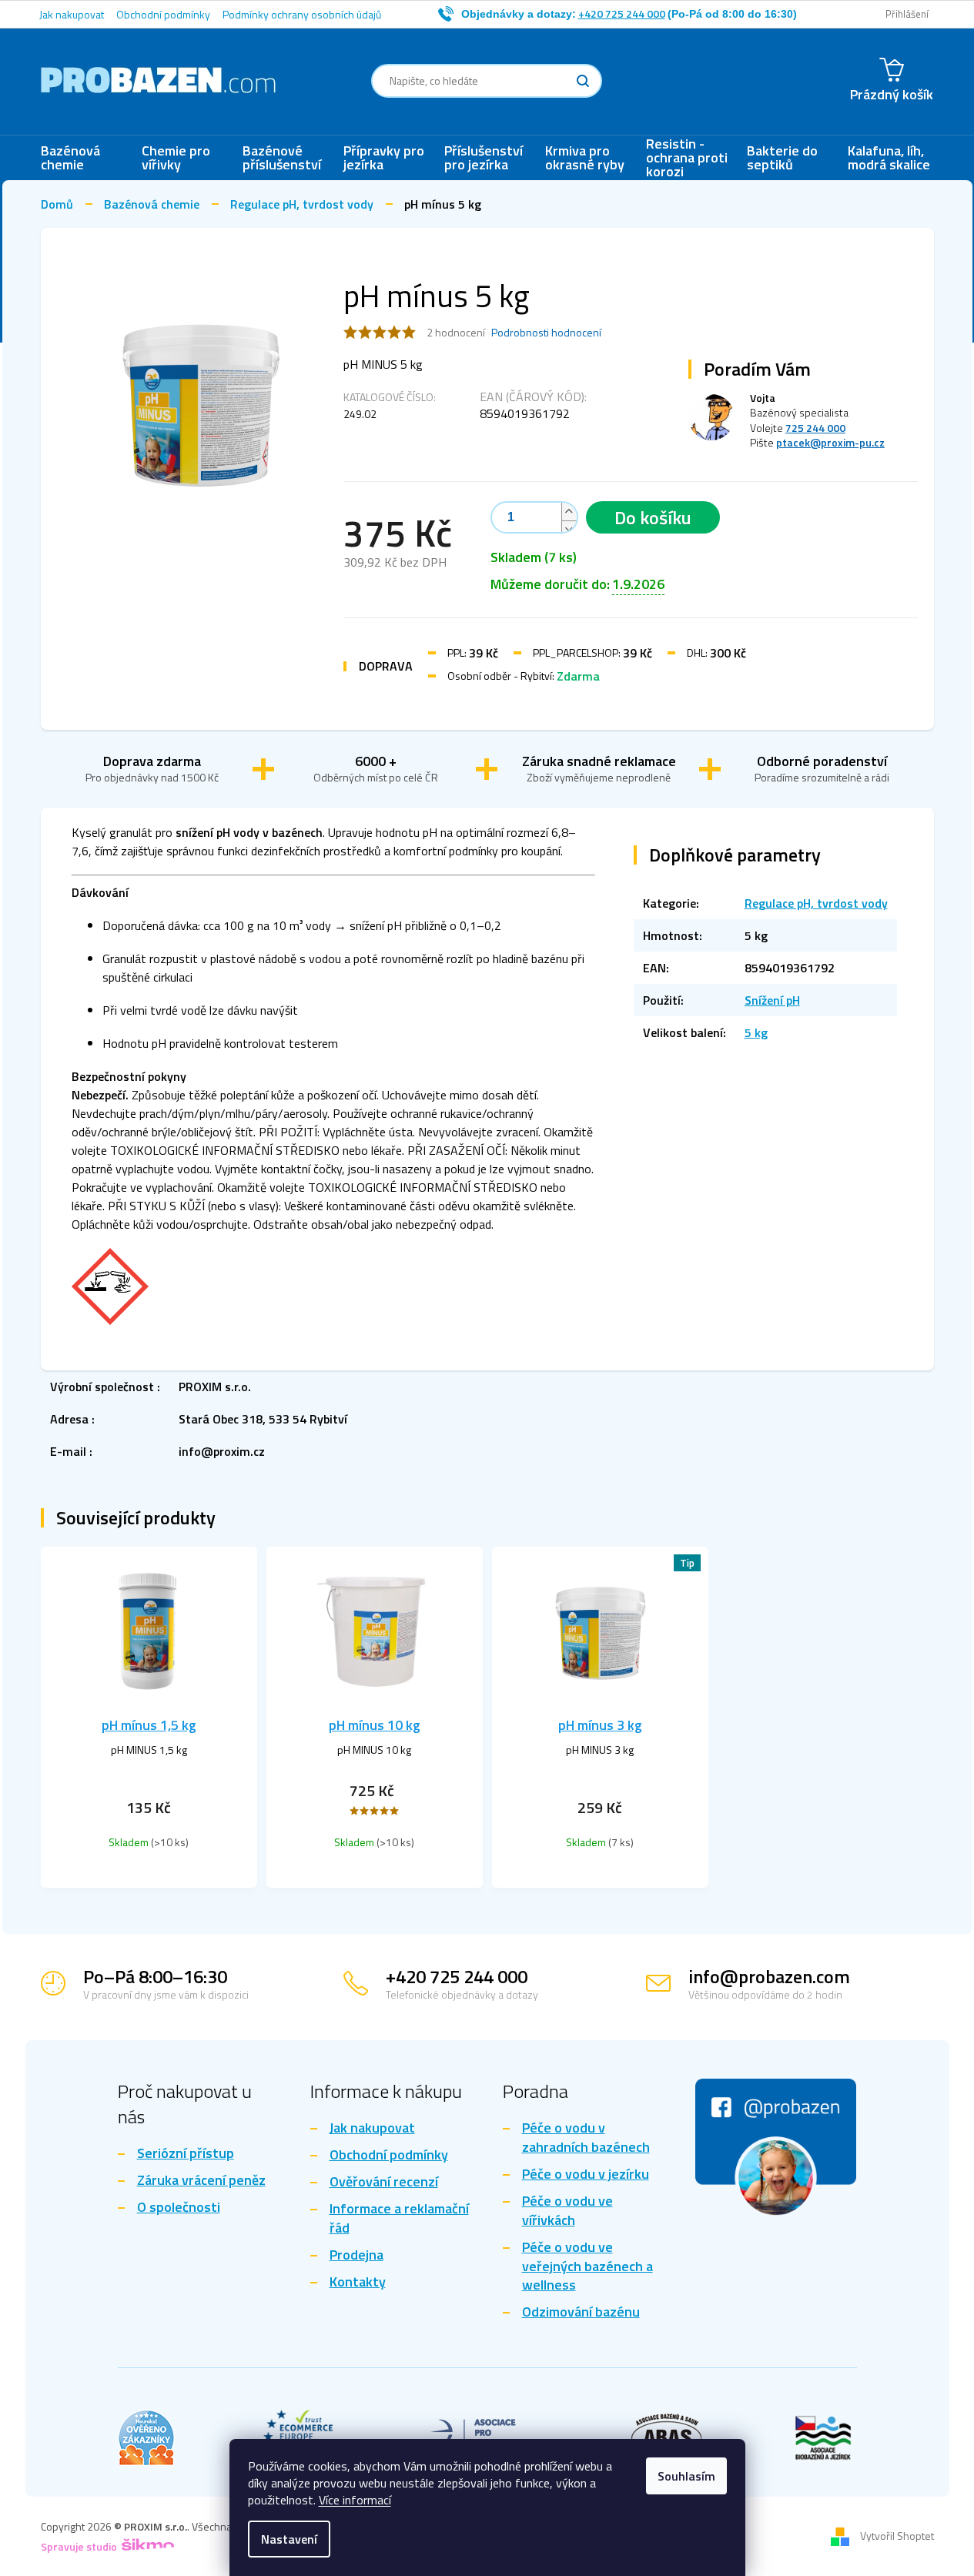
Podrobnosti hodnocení (546, 333)
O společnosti (179, 2208)
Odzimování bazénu (581, 2312)
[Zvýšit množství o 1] (569, 512)
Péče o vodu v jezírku (586, 2175)
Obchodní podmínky (163, 14)
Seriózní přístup (186, 2154)
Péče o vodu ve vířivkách (567, 2211)
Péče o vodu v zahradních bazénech (586, 2138)
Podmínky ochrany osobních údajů (302, 14)
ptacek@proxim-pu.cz (830, 442)
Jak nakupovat (72, 14)
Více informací (355, 2500)
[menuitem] (84, 158)
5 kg (756, 1032)
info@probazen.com (769, 1976)
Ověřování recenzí (384, 2182)
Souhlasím (686, 2476)
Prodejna (356, 2255)
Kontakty (358, 2282)
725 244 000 (815, 428)
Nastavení (289, 2539)
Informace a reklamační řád (399, 2219)
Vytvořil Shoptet (897, 2535)
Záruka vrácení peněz (201, 2181)
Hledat (583, 81)
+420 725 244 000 (457, 1976)
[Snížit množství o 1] (569, 529)
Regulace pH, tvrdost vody (816, 903)
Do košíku (653, 517)
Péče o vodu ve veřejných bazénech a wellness (587, 2267)
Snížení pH (772, 1000)
